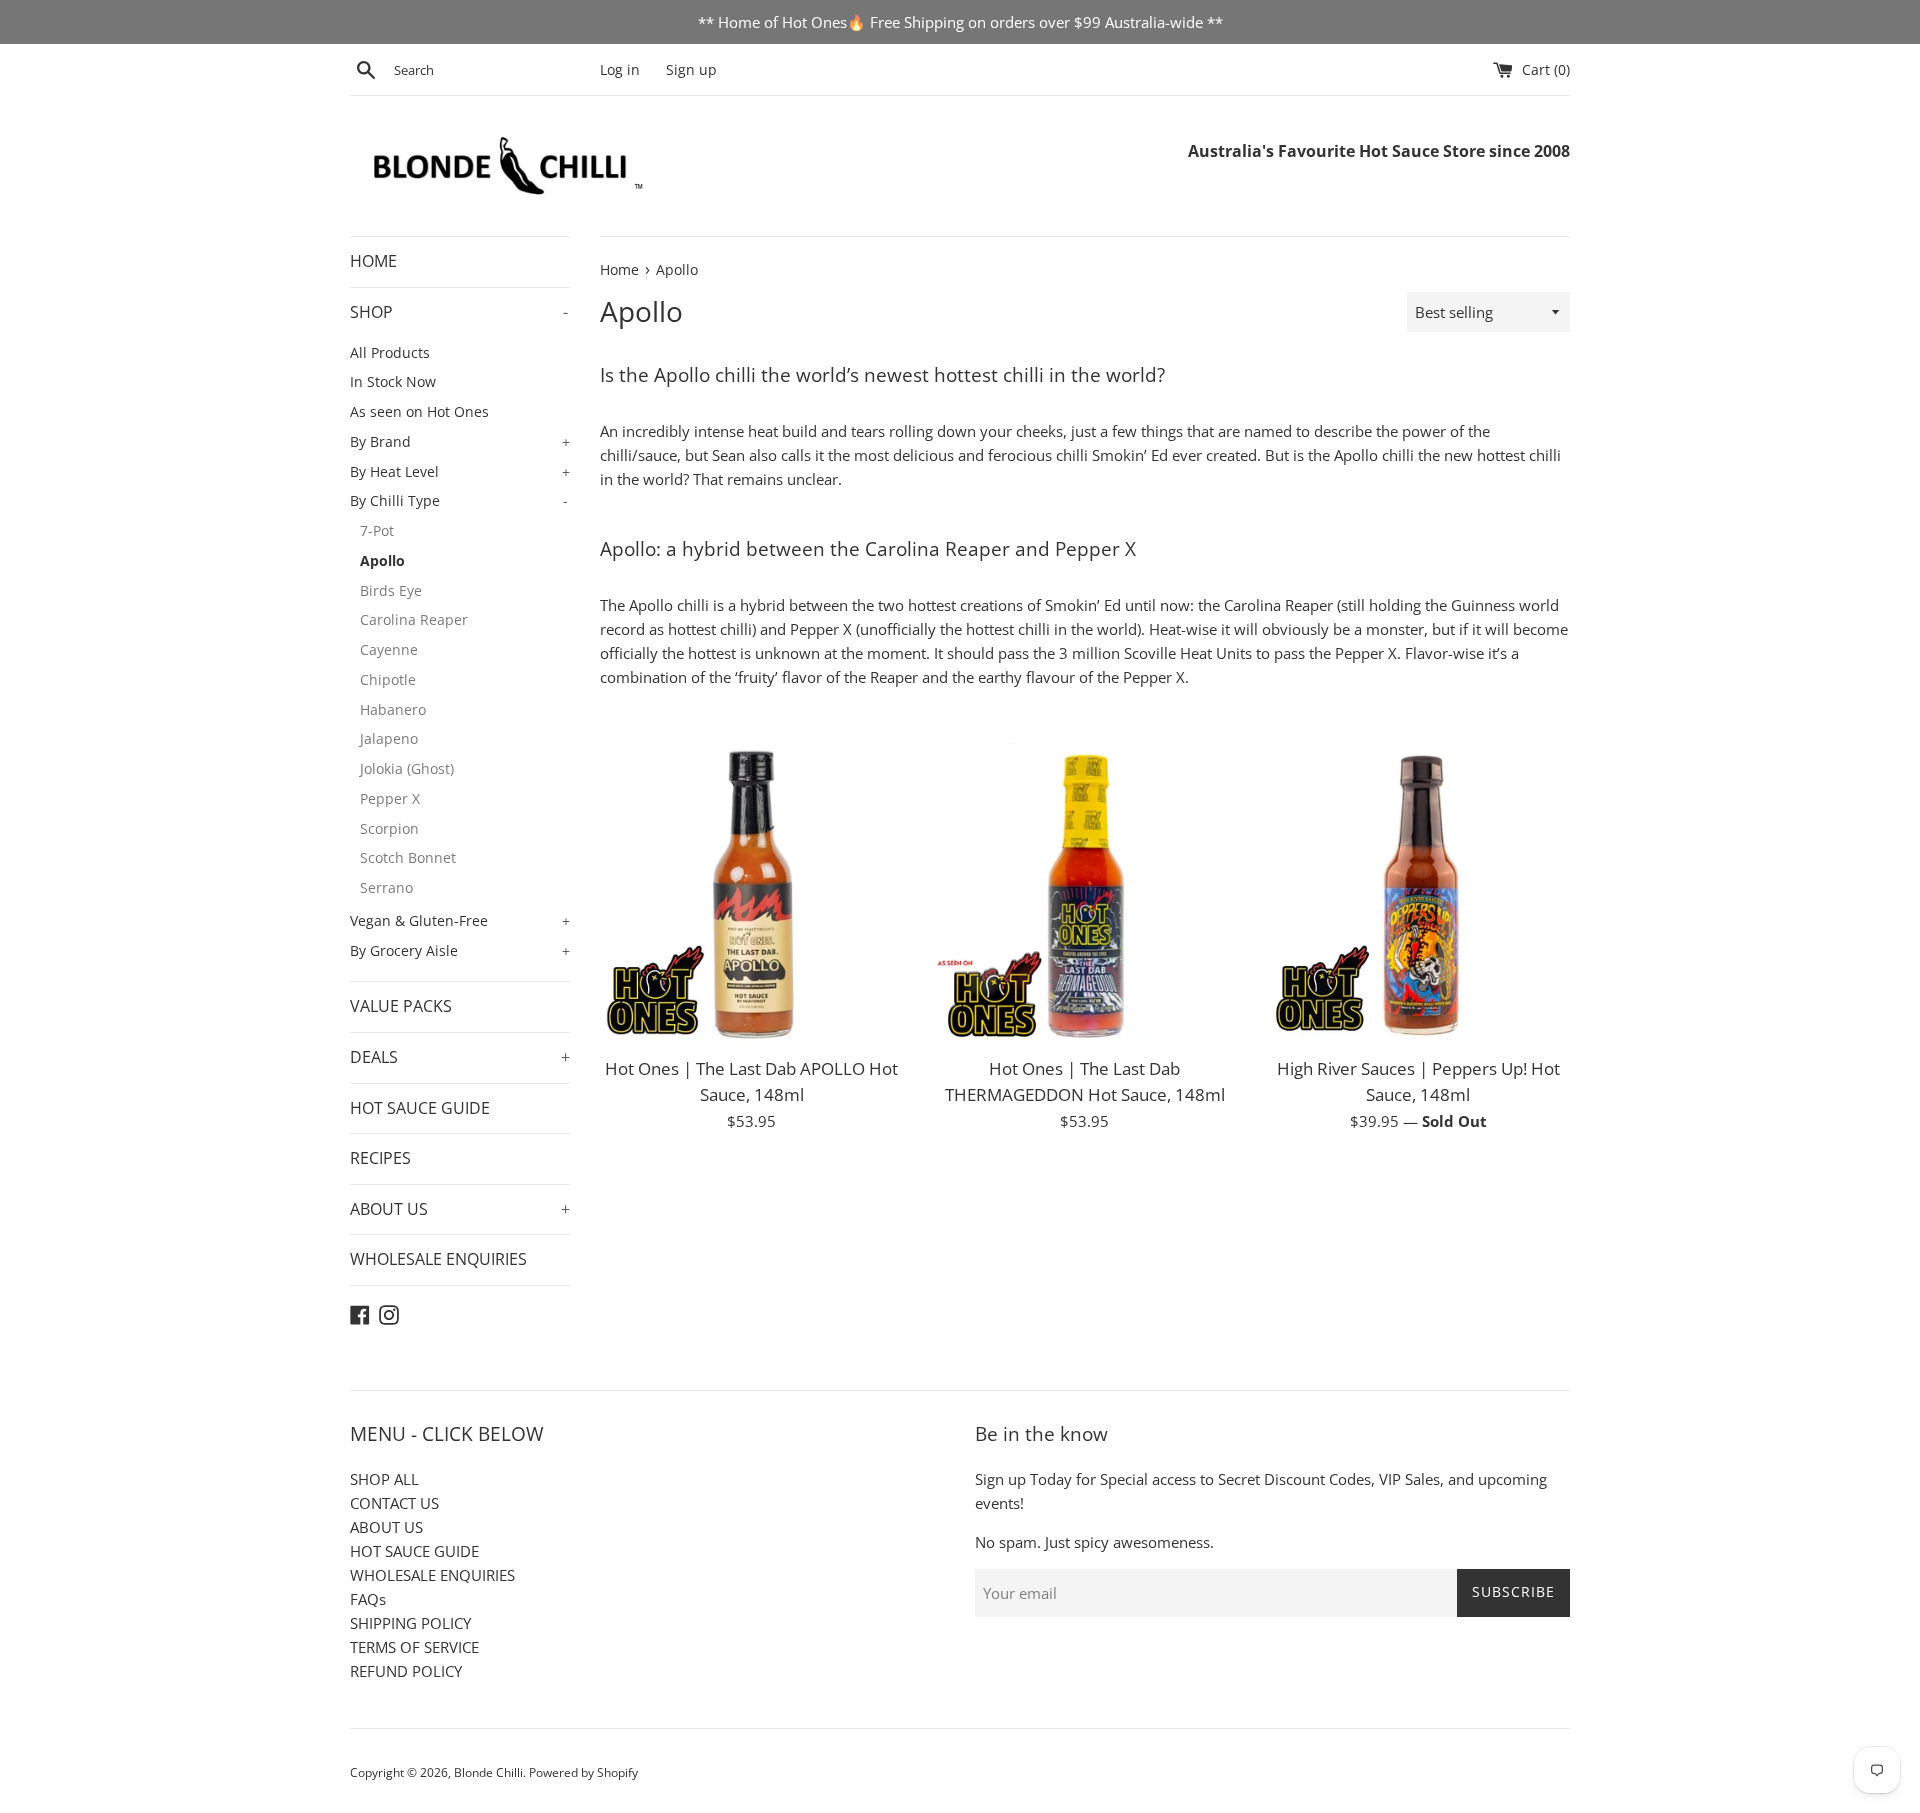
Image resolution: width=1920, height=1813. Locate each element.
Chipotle (388, 679)
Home (619, 270)
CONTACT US (394, 1503)
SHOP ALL (384, 1479)
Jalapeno (389, 738)
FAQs (368, 1599)
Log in (620, 70)
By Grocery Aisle (460, 950)
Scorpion (389, 828)
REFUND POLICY (406, 1671)
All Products (390, 352)
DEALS (460, 1057)
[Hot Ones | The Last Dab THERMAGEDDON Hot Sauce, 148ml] (1084, 894)
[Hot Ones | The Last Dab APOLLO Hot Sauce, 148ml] (751, 894)
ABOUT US (460, 1209)
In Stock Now (393, 381)
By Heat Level (460, 471)
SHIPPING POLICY (410, 1623)
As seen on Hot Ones (419, 411)
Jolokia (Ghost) (407, 768)
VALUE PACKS (401, 1006)
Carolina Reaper (414, 619)
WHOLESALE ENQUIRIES (438, 1259)
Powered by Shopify (583, 1772)
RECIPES (380, 1158)
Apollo (382, 560)
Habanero (393, 709)
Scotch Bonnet (408, 857)
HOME (373, 261)
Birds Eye (391, 590)
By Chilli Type (459, 500)
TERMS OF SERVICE (414, 1647)
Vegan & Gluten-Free (460, 920)
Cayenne (389, 649)
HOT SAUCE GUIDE (420, 1108)
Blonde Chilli (488, 1772)
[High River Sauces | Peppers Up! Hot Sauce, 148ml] (1418, 894)
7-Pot (377, 530)
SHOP (459, 312)
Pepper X (390, 798)
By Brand (460, 441)
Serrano (386, 887)
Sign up (691, 70)
